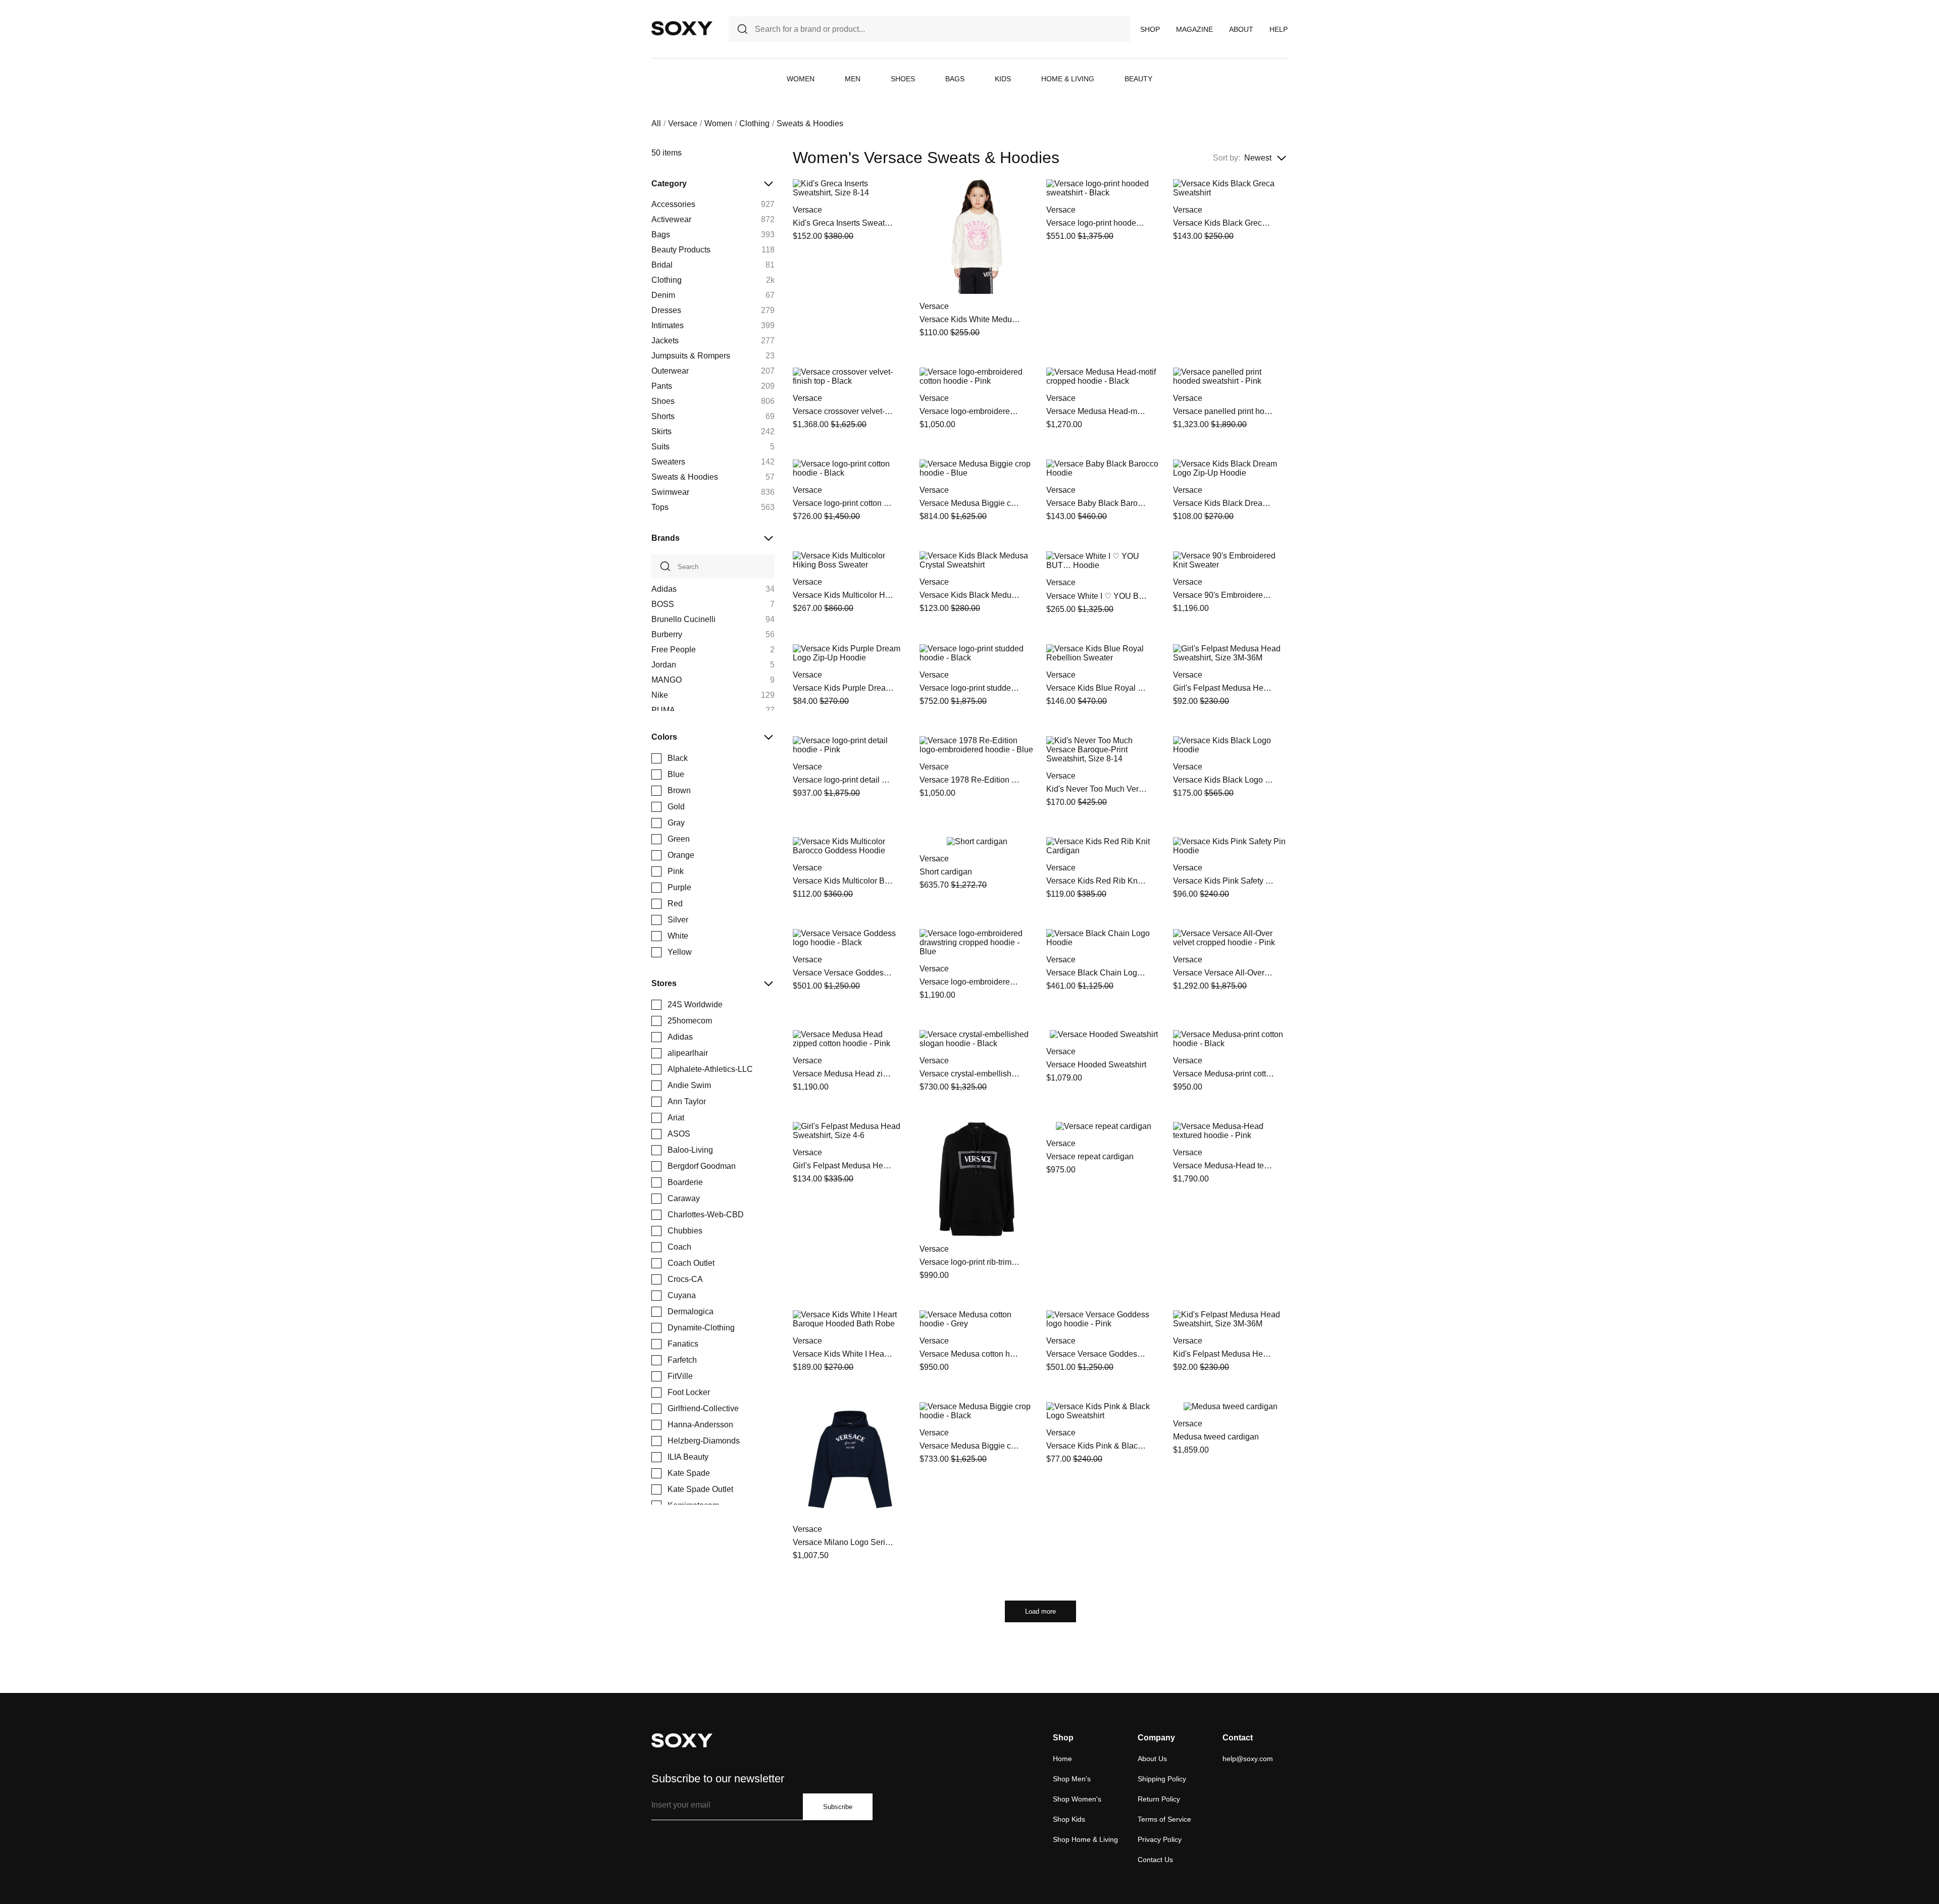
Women (801, 79)
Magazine (1194, 29)
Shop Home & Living (1085, 1839)
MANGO (667, 680)
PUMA (663, 710)
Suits (660, 447)
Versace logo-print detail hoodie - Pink (843, 780)
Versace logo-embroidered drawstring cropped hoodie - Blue (970, 982)
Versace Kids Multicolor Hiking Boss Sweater (843, 595)
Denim (663, 295)
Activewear (671, 219)
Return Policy (1159, 1799)
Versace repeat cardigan (1090, 1156)
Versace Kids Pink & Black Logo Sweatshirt (1097, 1446)
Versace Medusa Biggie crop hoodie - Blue (970, 503)
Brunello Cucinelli (683, 619)
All (656, 123)
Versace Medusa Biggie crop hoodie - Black (970, 1446)
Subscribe (838, 1807)
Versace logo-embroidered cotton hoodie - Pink (970, 411)
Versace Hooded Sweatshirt (1096, 1065)
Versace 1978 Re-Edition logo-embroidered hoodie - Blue (970, 780)
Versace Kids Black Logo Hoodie (1223, 780)
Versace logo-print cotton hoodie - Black (843, 503)
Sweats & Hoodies (685, 477)
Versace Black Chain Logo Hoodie (1097, 973)
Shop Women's (1077, 1799)
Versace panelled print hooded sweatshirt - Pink (1223, 411)
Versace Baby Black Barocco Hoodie (1097, 503)
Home (1062, 1759)
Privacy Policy (1160, 1839)
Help (1279, 29)
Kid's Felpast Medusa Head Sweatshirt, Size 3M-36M (1223, 1354)
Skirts (661, 431)
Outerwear (670, 371)
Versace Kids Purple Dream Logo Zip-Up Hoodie (843, 688)
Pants (662, 386)
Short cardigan (946, 872)
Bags (955, 79)
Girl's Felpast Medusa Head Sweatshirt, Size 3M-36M (1223, 688)
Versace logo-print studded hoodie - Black (970, 688)
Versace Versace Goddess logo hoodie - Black (843, 973)
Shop (1150, 29)
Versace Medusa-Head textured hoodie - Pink (1223, 1166)
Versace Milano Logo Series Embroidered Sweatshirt (843, 1542)
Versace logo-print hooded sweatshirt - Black (1097, 223)
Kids (1003, 79)
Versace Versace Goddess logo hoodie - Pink (1097, 1354)
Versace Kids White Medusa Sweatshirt (970, 319)
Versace (683, 123)
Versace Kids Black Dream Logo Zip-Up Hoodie (1223, 503)
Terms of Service (1164, 1819)
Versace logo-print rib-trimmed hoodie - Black (970, 1262)
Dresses (666, 310)
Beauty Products (681, 250)
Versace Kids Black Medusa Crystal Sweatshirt (970, 595)
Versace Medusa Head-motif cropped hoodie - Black (1097, 411)
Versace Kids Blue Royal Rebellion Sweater (1097, 688)
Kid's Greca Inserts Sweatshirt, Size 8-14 (843, 223)
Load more (1040, 1611)
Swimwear (670, 492)
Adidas (664, 589)
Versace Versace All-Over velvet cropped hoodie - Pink (1223, 973)
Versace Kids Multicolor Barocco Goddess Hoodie (843, 881)
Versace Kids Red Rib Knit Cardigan (1097, 881)
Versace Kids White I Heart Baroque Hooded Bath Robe (843, 1354)
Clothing (754, 123)
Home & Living (1068, 79)
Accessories (673, 204)
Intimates (668, 325)
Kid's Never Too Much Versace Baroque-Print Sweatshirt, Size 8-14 (1097, 789)
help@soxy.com (1248, 1759)
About (1241, 29)
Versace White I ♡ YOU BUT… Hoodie (1097, 596)
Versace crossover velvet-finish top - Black (843, 411)
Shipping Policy (1162, 1779)
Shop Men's (1072, 1779)
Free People (674, 650)
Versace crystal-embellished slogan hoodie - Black (970, 1074)
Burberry (667, 634)
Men (853, 79)
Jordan (664, 665)
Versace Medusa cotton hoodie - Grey (970, 1354)
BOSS (663, 604)
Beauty (1138, 79)
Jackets (665, 341)
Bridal (662, 265)
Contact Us (1155, 1860)
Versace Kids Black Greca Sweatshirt (1223, 223)
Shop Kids (1069, 1819)
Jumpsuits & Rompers (691, 356)
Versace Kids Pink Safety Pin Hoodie (1223, 881)
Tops (660, 507)
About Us (1152, 1759)
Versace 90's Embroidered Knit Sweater (1223, 595)
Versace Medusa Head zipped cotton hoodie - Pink (843, 1074)
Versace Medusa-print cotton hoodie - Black (1223, 1074)
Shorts (663, 416)
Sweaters (668, 462)
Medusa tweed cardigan (1216, 1437)
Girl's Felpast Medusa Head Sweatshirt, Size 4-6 (843, 1166)
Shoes (903, 79)
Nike (660, 695)
